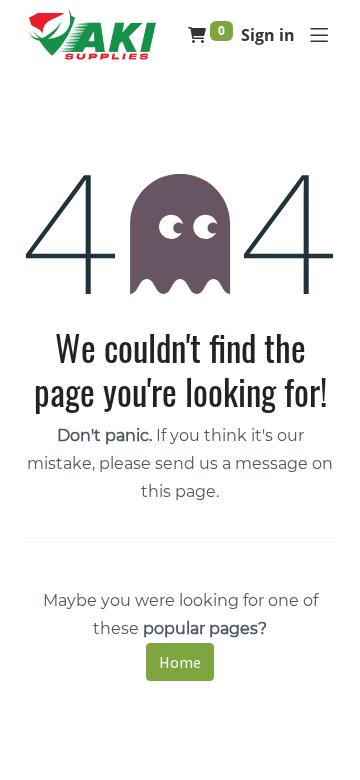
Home (180, 662)
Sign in (268, 35)
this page (178, 491)
